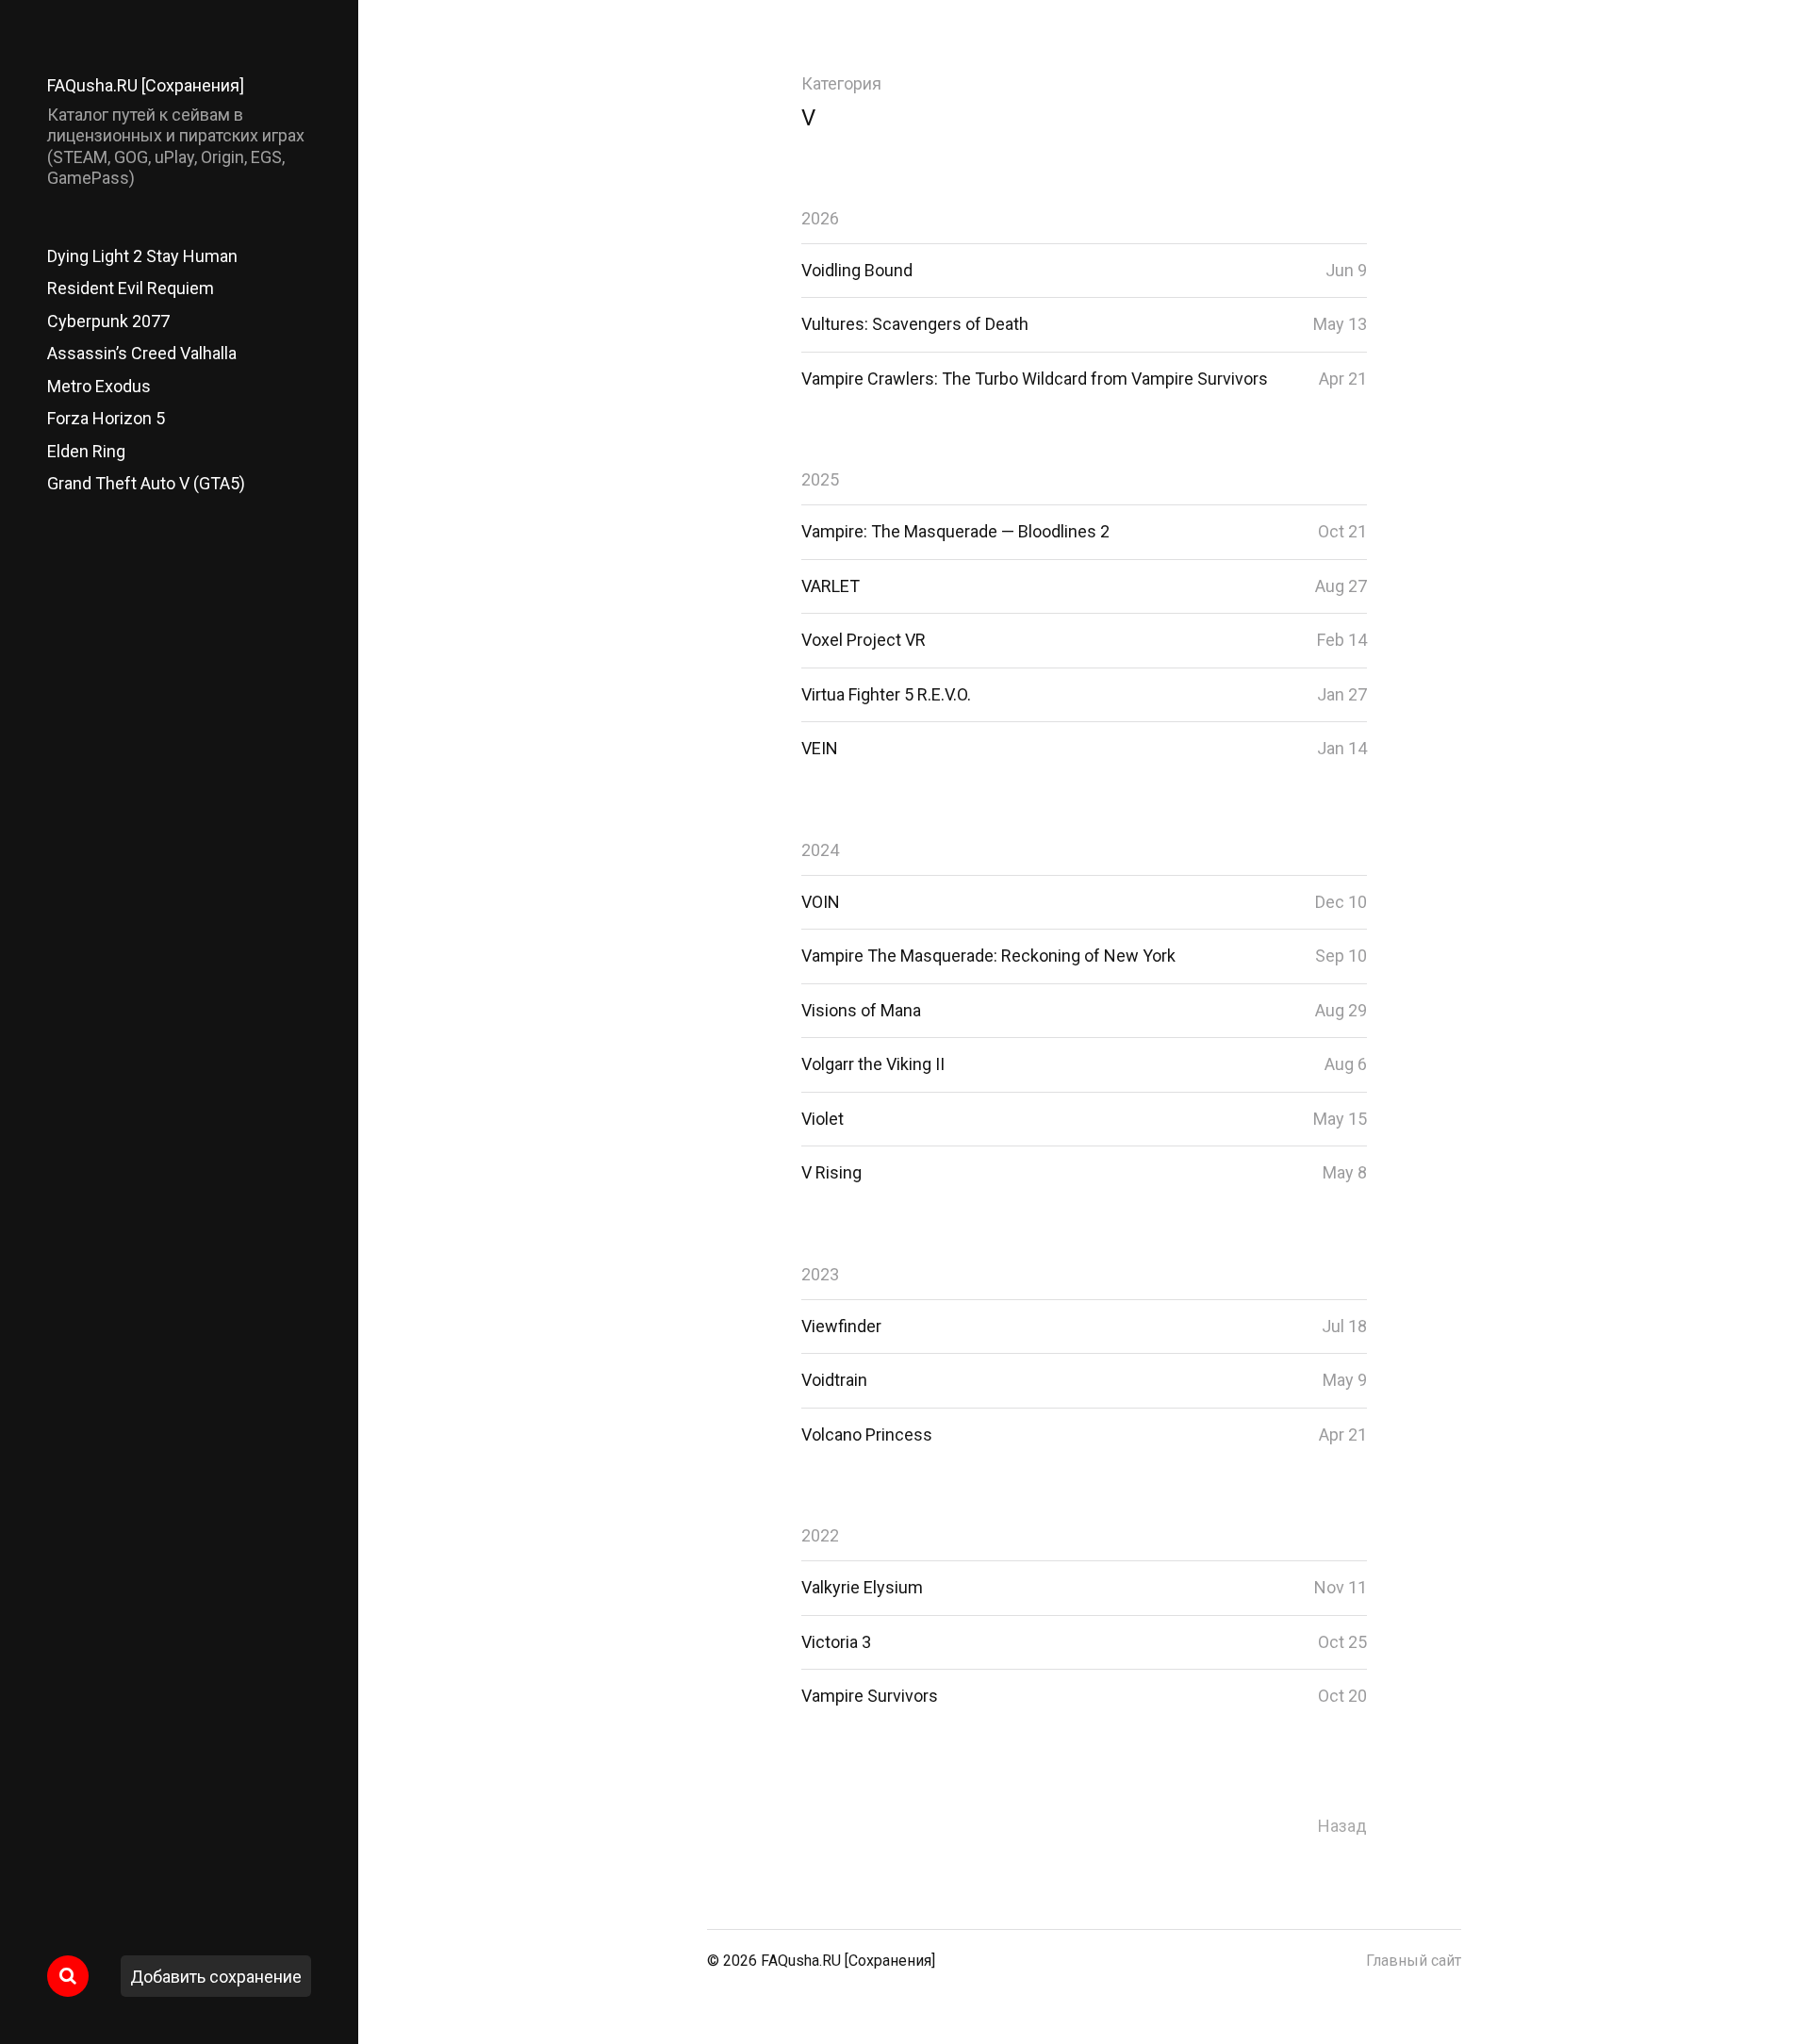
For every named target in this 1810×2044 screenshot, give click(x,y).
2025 (820, 479)
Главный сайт (1414, 1961)
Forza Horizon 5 (106, 418)
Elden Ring (86, 451)
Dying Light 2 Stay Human (142, 256)
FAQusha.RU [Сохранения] (146, 85)
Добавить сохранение (216, 1977)
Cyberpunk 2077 (108, 321)
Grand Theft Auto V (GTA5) (146, 483)
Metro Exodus (99, 386)
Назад (1342, 1826)
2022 (820, 1535)
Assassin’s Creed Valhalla (142, 353)
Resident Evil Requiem (131, 288)
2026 (820, 218)
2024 (820, 850)
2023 (820, 1274)
